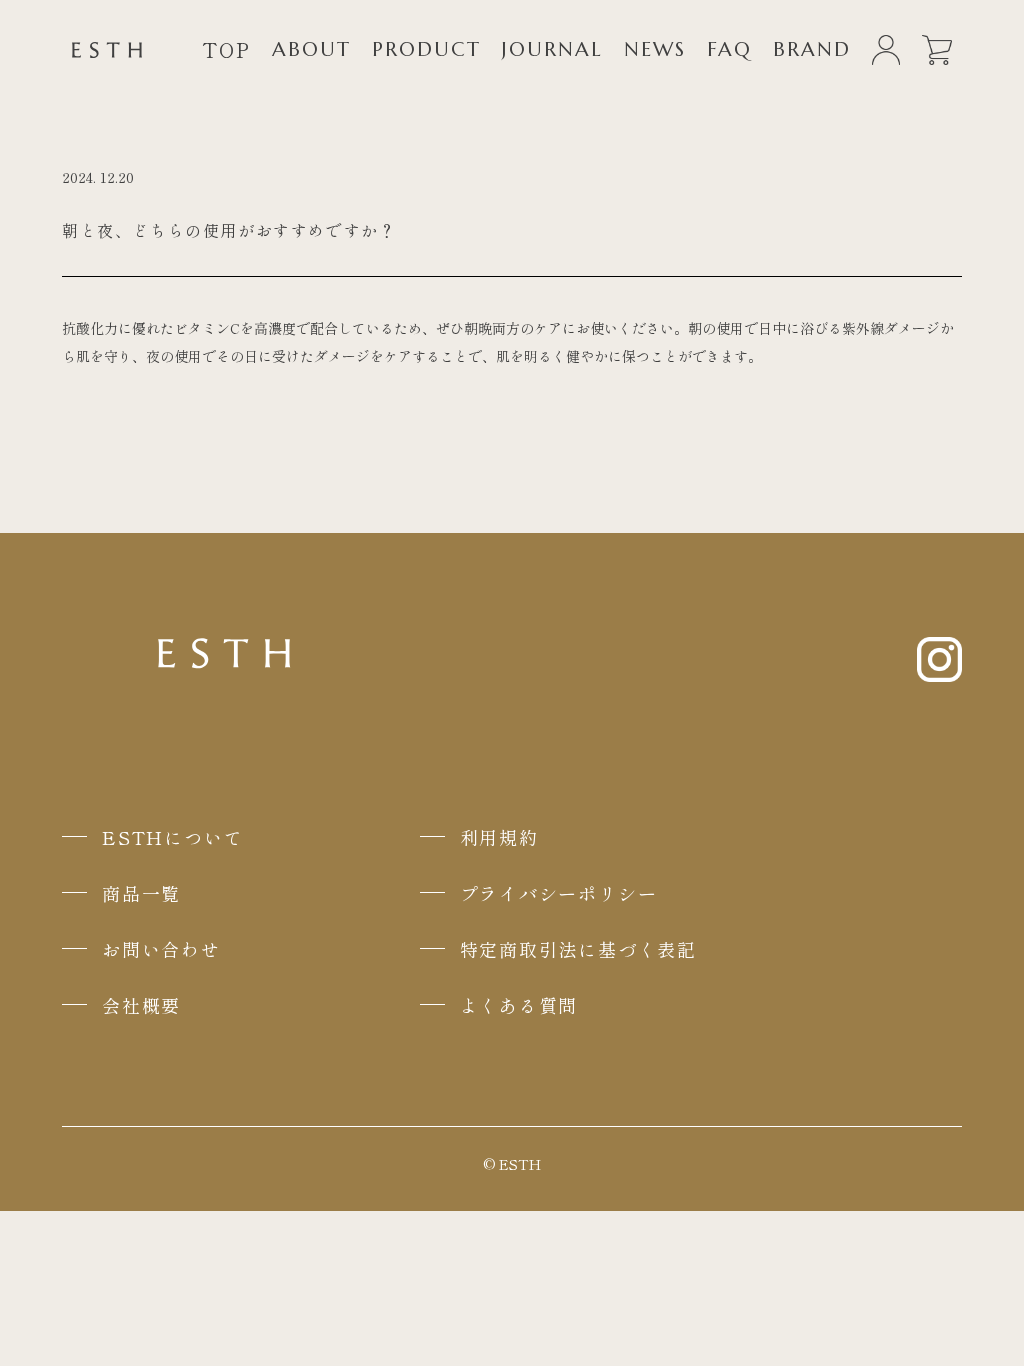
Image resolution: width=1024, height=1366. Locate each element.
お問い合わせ (161, 949)
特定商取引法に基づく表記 (579, 949)
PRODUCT (426, 49)
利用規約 (499, 837)
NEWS (655, 49)
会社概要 (141, 1005)
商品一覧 (141, 893)
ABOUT (311, 49)
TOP (226, 49)
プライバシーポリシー (559, 893)
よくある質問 (519, 1005)
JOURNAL (552, 49)
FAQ (729, 49)
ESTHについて (172, 837)
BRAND (812, 49)
